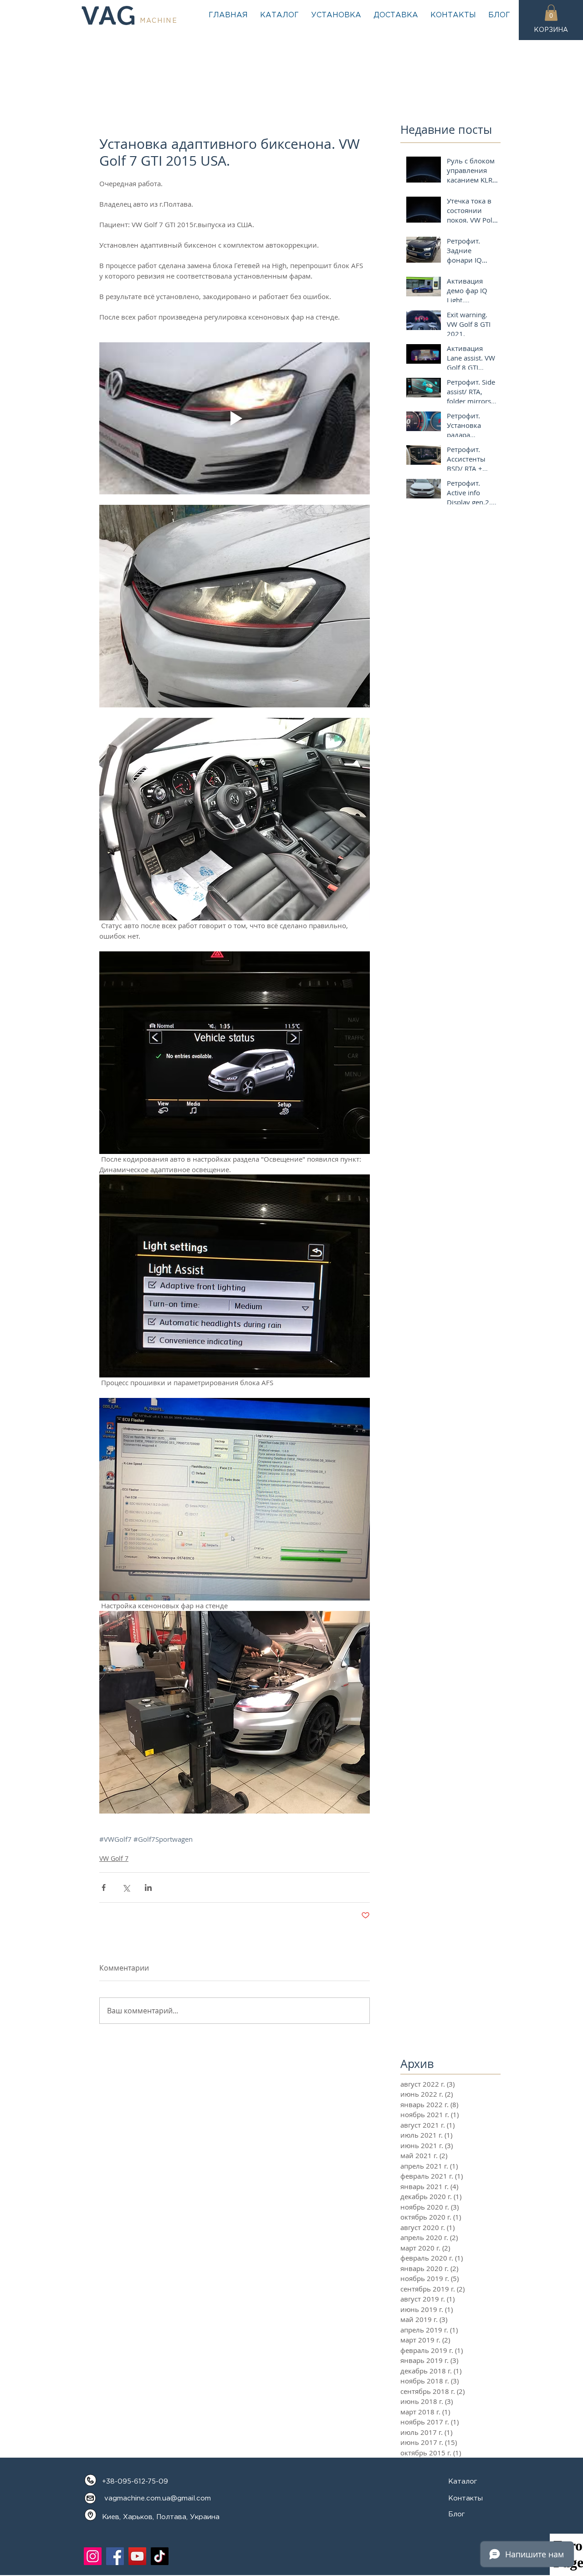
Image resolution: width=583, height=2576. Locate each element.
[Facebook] (115, 2556)
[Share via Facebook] (104, 1888)
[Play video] (235, 418)
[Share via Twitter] (126, 1888)
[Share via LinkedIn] (148, 1888)
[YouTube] (137, 2556)
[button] (551, 13)
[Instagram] (93, 2556)
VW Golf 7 (114, 1858)
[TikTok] (160, 2556)
